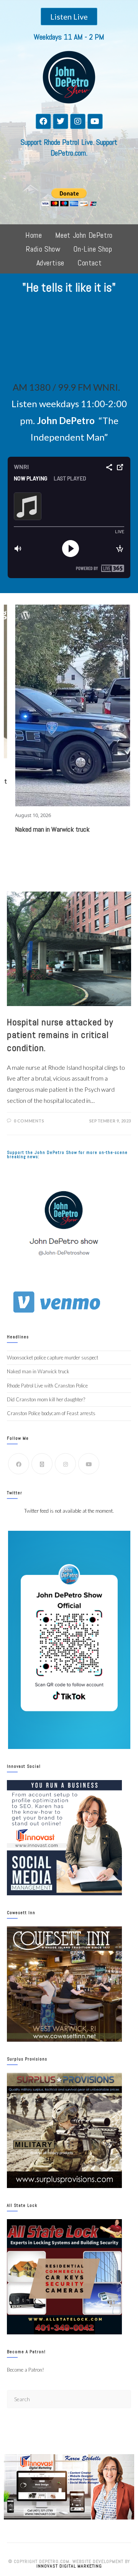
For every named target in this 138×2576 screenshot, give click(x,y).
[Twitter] (61, 121)
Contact (90, 263)
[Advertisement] (69, 340)
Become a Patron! (25, 2370)
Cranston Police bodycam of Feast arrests (51, 1413)
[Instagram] (78, 121)
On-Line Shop (93, 249)
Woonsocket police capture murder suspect (53, 1358)
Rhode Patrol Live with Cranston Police (47, 1386)
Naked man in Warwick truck (38, 1371)
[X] (42, 1464)
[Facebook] (43, 121)
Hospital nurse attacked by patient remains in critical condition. (60, 1035)
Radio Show (43, 249)
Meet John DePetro (84, 235)
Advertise (50, 263)
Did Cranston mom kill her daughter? (46, 1399)
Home (34, 235)
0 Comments (29, 1121)
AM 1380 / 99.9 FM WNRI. (66, 387)
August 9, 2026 (113, 680)
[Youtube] (95, 121)
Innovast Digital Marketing (69, 2566)
